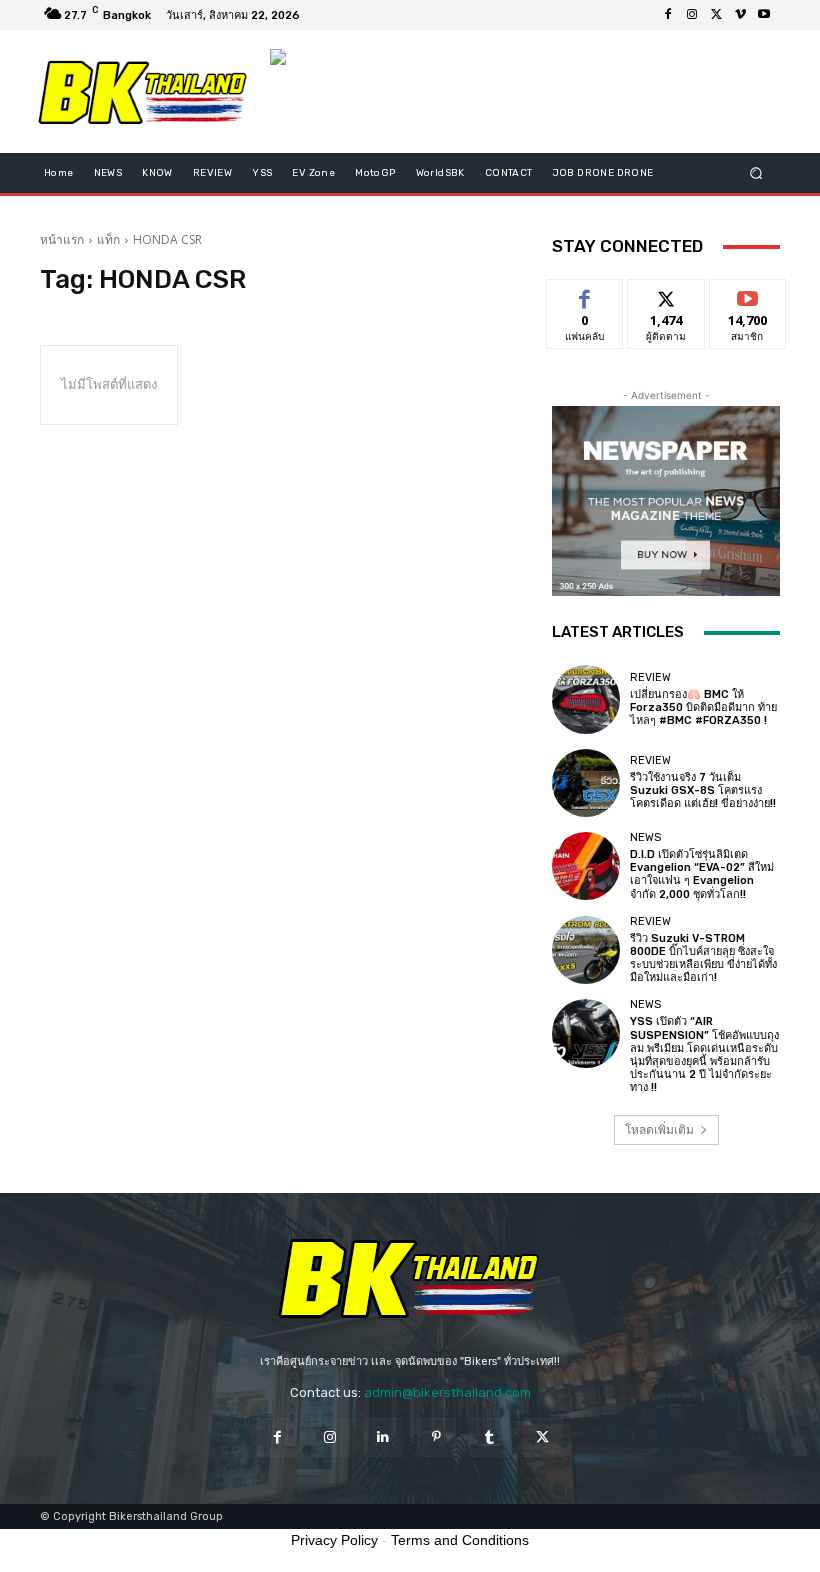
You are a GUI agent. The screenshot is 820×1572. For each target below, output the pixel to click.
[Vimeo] (740, 15)
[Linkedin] (383, 1437)
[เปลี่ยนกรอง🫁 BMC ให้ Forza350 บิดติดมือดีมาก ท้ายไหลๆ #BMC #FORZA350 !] (586, 699)
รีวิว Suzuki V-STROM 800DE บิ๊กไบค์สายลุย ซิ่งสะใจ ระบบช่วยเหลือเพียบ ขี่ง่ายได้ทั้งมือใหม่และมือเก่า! (703, 958)
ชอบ (585, 294)
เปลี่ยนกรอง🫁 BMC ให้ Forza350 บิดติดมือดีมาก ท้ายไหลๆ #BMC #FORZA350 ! (703, 707)
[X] (716, 15)
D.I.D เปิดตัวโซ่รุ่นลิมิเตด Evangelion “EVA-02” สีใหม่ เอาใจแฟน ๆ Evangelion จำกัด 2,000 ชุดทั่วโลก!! (702, 874)
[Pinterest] (436, 1437)
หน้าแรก (62, 239)
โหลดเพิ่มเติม (659, 1129)
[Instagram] (692, 15)
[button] (756, 173)
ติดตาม (666, 294)
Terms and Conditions (460, 1540)
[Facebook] (668, 15)
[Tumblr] (489, 1437)
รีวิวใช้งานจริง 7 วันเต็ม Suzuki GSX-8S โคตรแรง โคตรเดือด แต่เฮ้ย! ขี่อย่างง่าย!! (703, 790)
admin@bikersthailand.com (447, 1392)
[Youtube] (764, 15)
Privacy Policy (334, 1540)
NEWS (645, 837)
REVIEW (650, 677)
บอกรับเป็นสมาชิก (747, 302)
